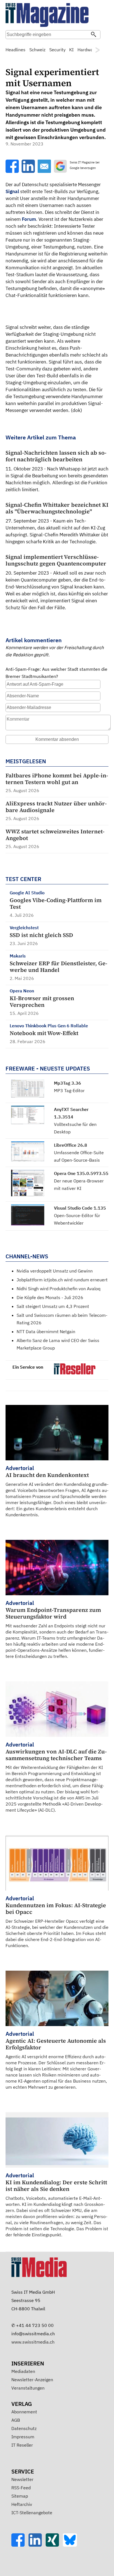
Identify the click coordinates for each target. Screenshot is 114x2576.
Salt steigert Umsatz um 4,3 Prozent (53, 1306)
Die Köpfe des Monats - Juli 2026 (50, 1297)
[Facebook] (20, 2545)
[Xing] (54, 2545)
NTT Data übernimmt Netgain (46, 1331)
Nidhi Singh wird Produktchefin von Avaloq (59, 1289)
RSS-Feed (21, 2488)
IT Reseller (22, 2445)
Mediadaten (23, 2371)
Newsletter (22, 2479)
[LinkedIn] (37, 2545)
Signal (12, 191)
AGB (16, 2420)
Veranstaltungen (28, 2388)
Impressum (23, 2437)
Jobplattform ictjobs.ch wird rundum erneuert (62, 1280)
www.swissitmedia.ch (33, 2342)
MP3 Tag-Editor (69, 1090)
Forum (29, 219)
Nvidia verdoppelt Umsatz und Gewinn (55, 1271)
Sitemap (20, 2496)
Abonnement (24, 2412)
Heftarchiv (22, 2504)
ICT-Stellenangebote (32, 2513)
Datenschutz (24, 2428)
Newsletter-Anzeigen (32, 2380)
